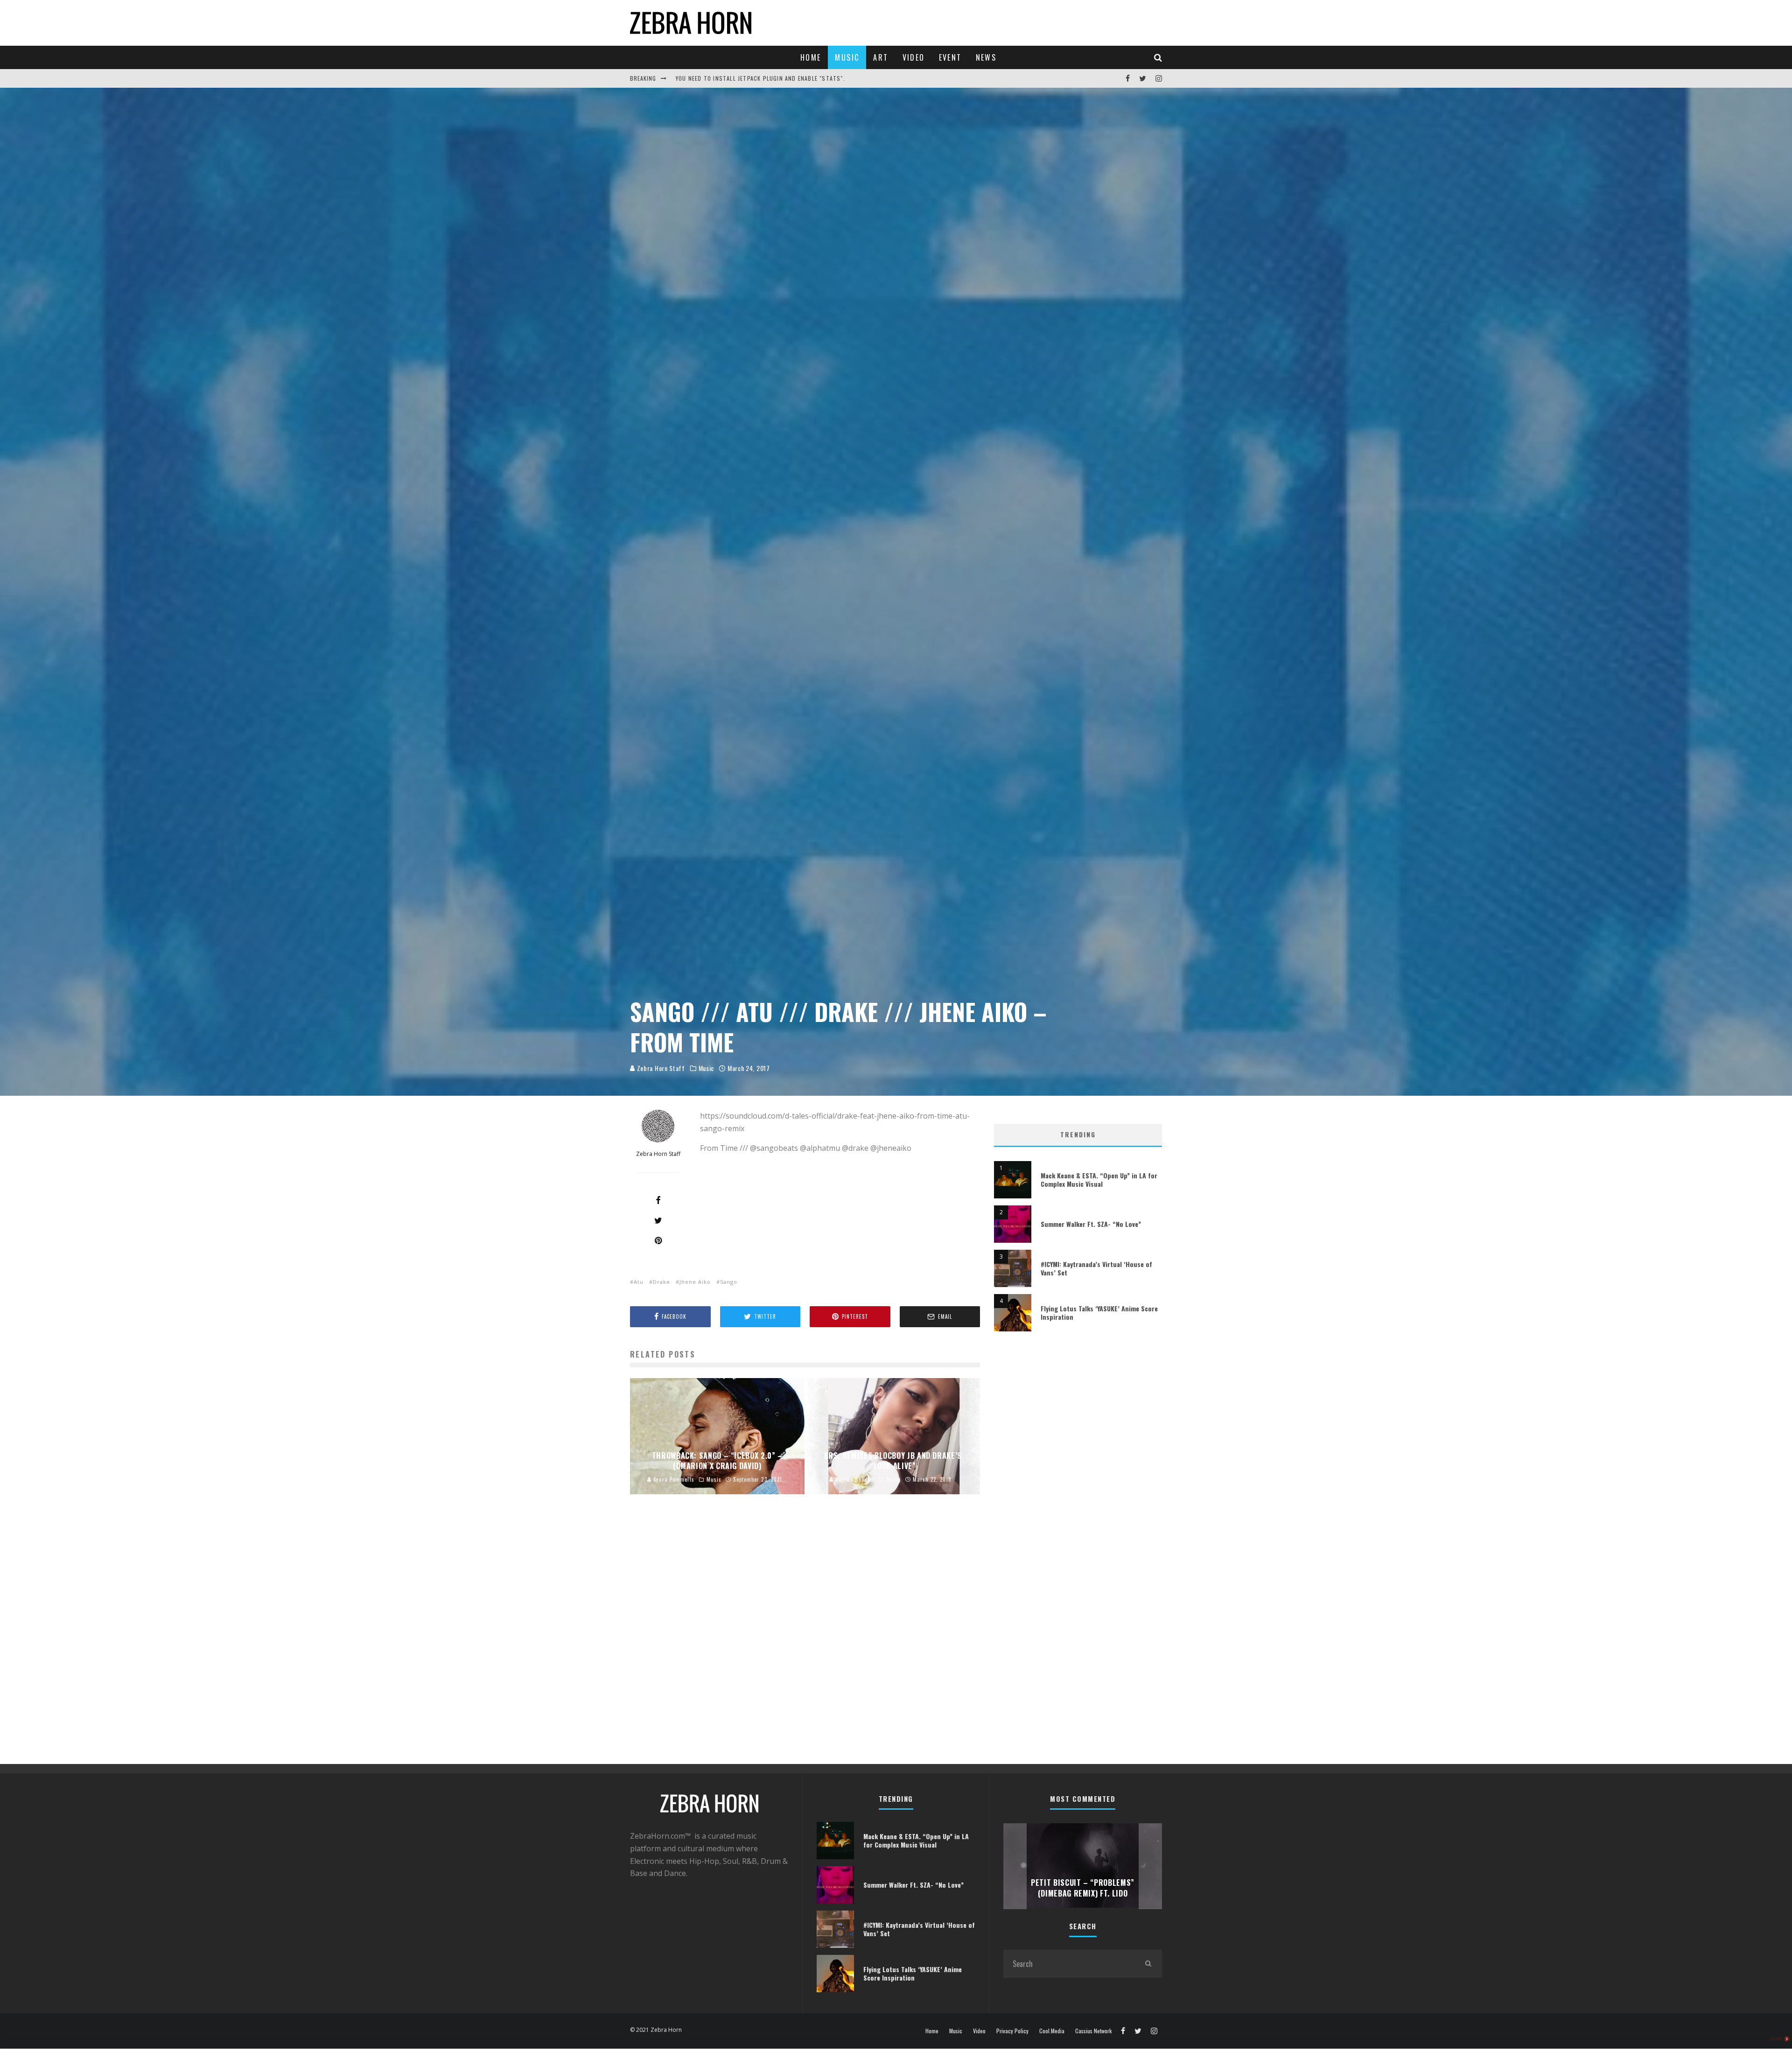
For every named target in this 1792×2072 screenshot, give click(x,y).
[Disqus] (805, 1644)
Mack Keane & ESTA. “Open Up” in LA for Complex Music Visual (1099, 1179)
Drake (661, 1282)
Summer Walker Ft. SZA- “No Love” (1091, 1224)
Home (811, 57)
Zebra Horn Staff (660, 1068)
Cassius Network (1093, 2031)
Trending (1078, 1134)
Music (847, 57)
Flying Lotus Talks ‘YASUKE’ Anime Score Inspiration (1099, 1312)
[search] (1148, 1964)
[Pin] (658, 1240)
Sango (729, 1282)
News (986, 57)
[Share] (658, 1200)
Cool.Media (1052, 2031)
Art (881, 57)
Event (950, 57)
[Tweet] (658, 1220)
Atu (639, 1282)
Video (914, 57)
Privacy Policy (1012, 2031)
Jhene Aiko (695, 1282)
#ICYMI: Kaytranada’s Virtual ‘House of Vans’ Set (1096, 1268)
